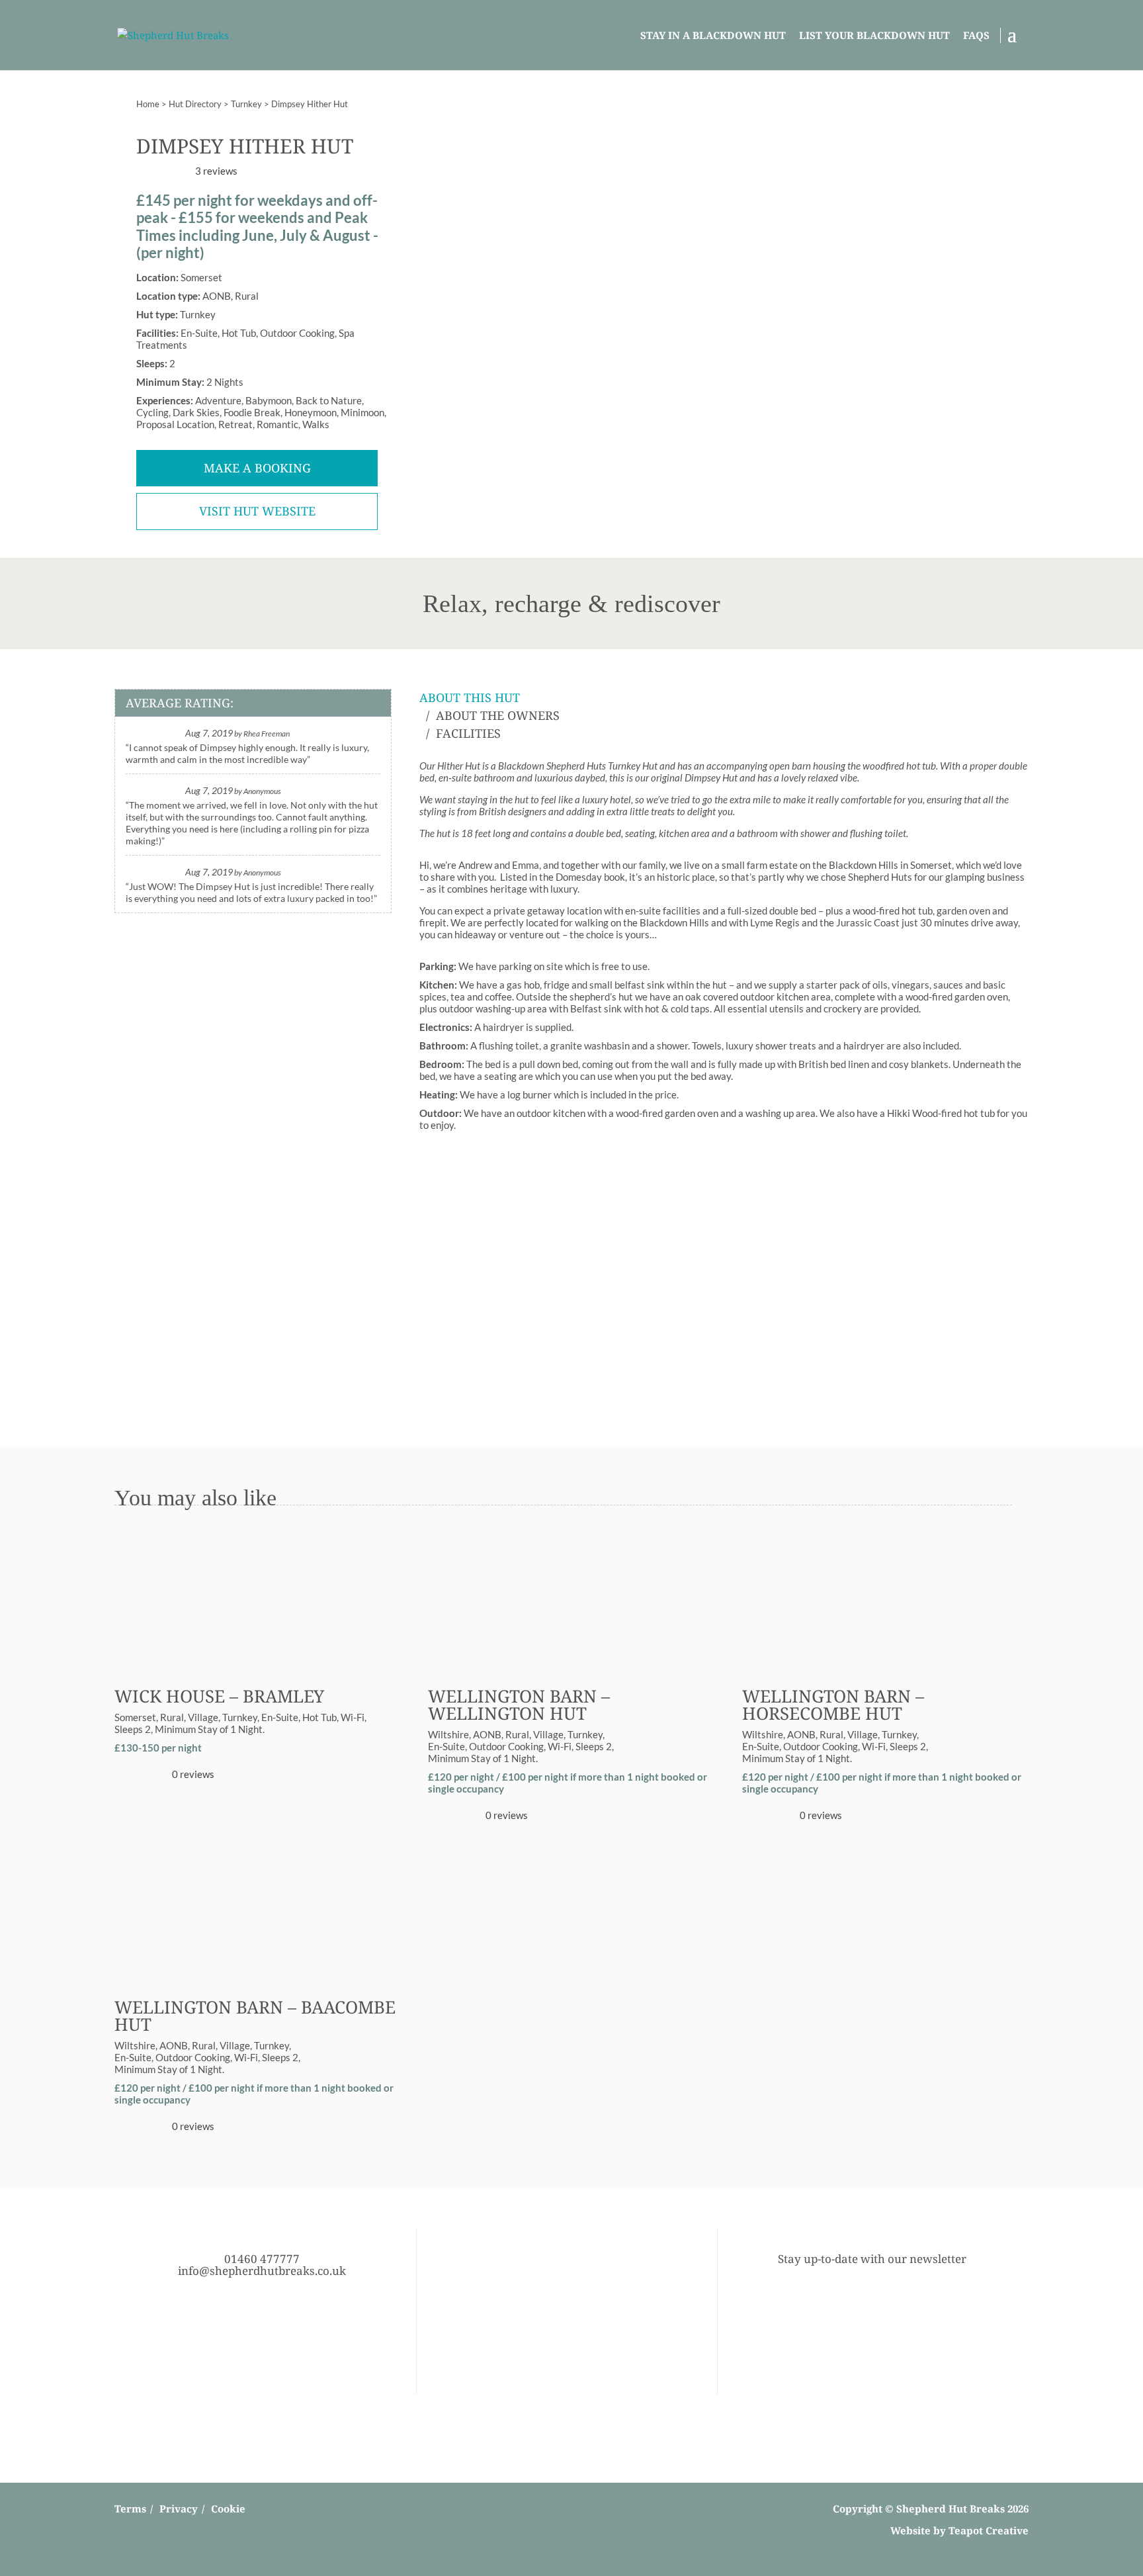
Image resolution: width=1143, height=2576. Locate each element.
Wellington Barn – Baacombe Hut (255, 2016)
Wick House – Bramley (219, 1696)
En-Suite (280, 1717)
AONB (487, 1734)
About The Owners (498, 715)
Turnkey (246, 104)
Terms (130, 2509)
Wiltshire (448, 1734)
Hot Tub (319, 1717)
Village (203, 1717)
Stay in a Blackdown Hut (713, 35)
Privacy (179, 2509)
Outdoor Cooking (506, 1746)
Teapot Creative (989, 2530)
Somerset (135, 1717)
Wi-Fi (353, 1717)
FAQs (976, 35)
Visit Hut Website (257, 511)
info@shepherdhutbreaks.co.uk (262, 2271)
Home (148, 104)
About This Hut (470, 697)
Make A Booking (257, 468)
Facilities (468, 733)
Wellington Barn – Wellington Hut (519, 1705)
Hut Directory (195, 104)
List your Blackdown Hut (874, 35)
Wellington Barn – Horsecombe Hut (833, 1705)
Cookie (228, 2509)
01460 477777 (262, 2259)
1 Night (246, 1729)
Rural (172, 1717)
